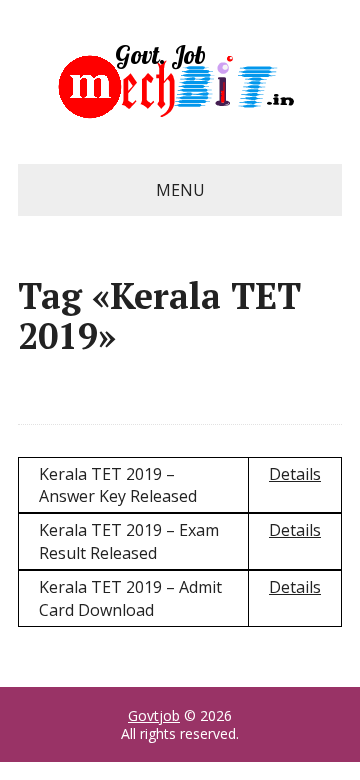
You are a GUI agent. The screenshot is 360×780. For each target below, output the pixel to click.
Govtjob (154, 715)
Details (295, 474)
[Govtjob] (180, 82)
